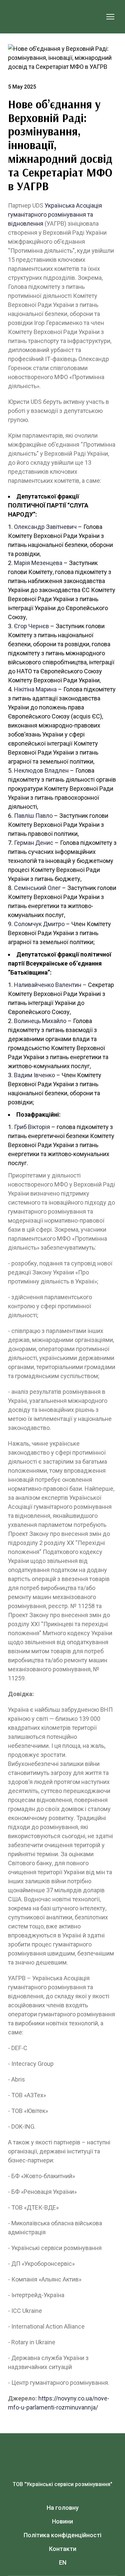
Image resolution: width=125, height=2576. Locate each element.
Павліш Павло (33, 816)
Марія (23, 563)
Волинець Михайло (40, 1021)
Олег (54, 888)
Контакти (63, 2549)
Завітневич (61, 527)
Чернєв (39, 626)
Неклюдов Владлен (41, 770)
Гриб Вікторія (32, 1127)
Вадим (23, 1075)
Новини (62, 2521)
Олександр (30, 527)
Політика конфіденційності (62, 2535)
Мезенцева (47, 563)
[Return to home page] (56, 17)
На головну (63, 2508)
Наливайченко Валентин (48, 985)
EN (63, 2562)
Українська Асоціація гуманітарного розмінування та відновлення (55, 214)
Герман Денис (34, 843)
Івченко (44, 1075)
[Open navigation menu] (110, 17)
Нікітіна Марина (35, 689)
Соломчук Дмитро (39, 924)
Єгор (20, 626)
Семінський (30, 888)
